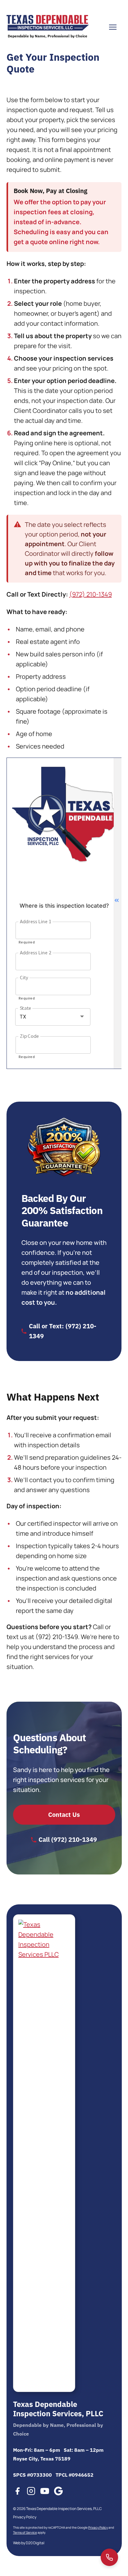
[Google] (58, 2492)
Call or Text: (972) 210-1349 (63, 1331)
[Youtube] (44, 2492)
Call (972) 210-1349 (68, 1839)
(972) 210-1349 (91, 594)
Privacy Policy (24, 2517)
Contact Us (64, 1815)
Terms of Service (25, 2533)
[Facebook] (17, 2492)
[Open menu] (113, 27)
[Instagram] (31, 2492)
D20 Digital (35, 2543)
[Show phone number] (109, 2557)
